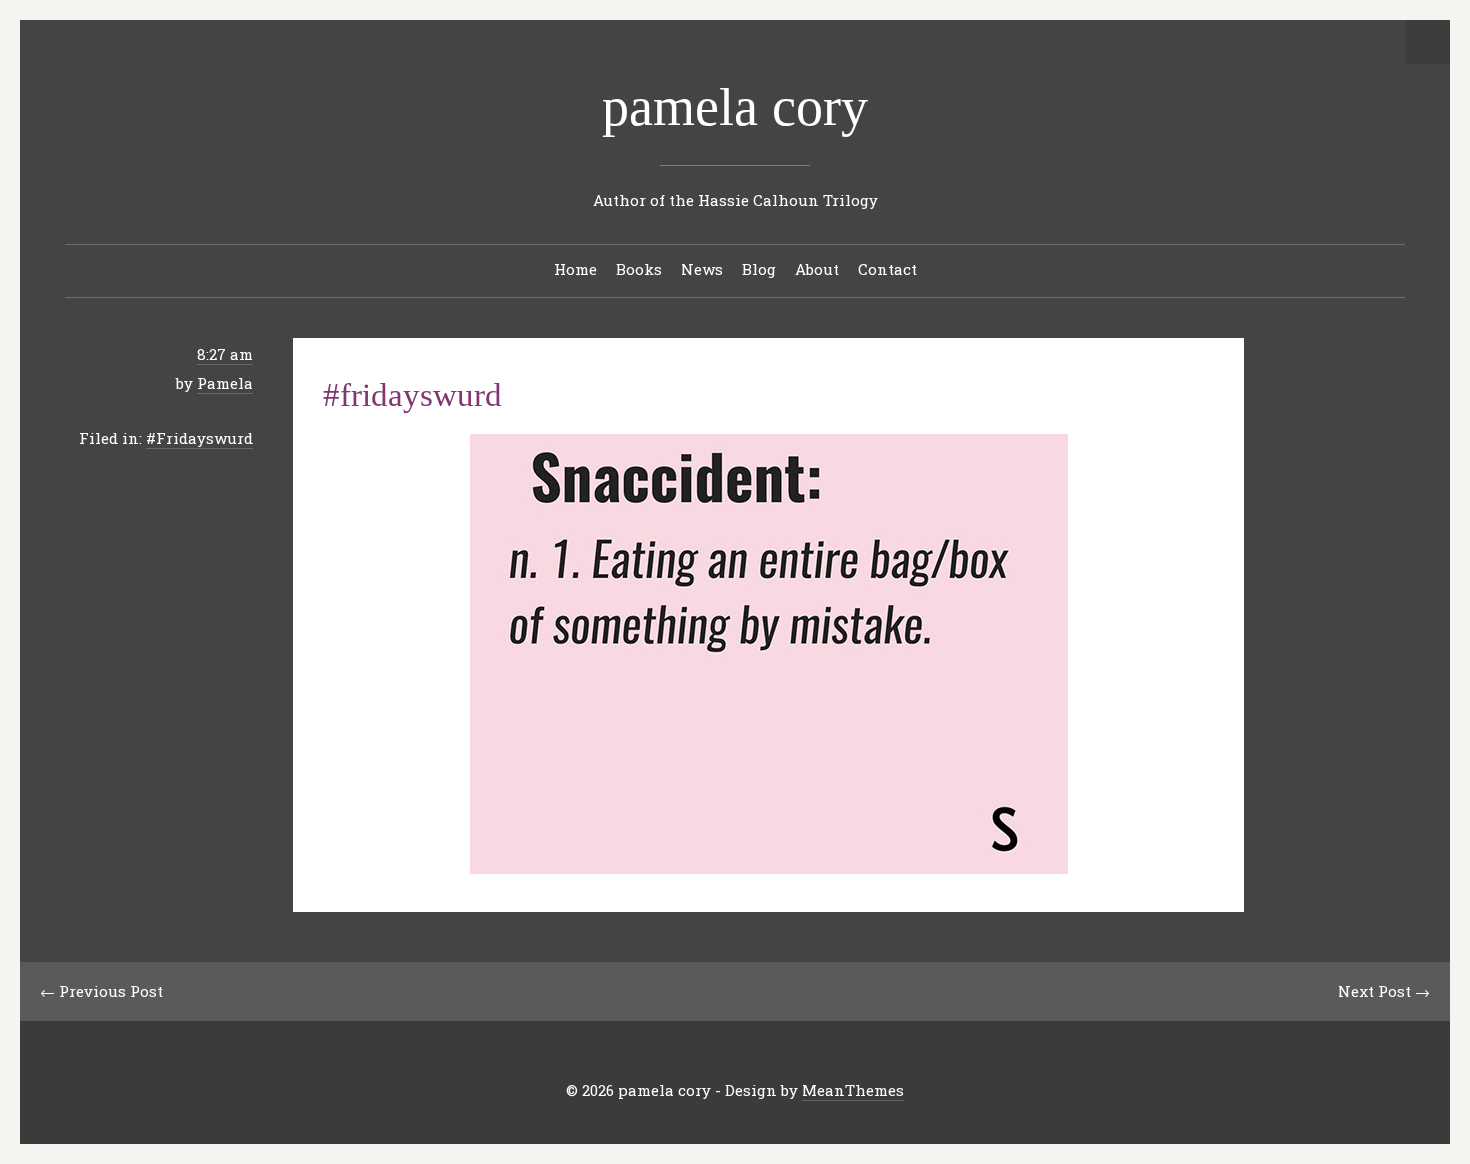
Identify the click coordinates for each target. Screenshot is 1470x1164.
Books (639, 269)
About (817, 269)
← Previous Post (101, 991)
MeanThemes (853, 1090)
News (702, 269)
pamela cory (735, 107)
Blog (759, 269)
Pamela (225, 383)
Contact (887, 269)
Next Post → (1384, 991)
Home (575, 269)
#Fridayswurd (199, 438)
